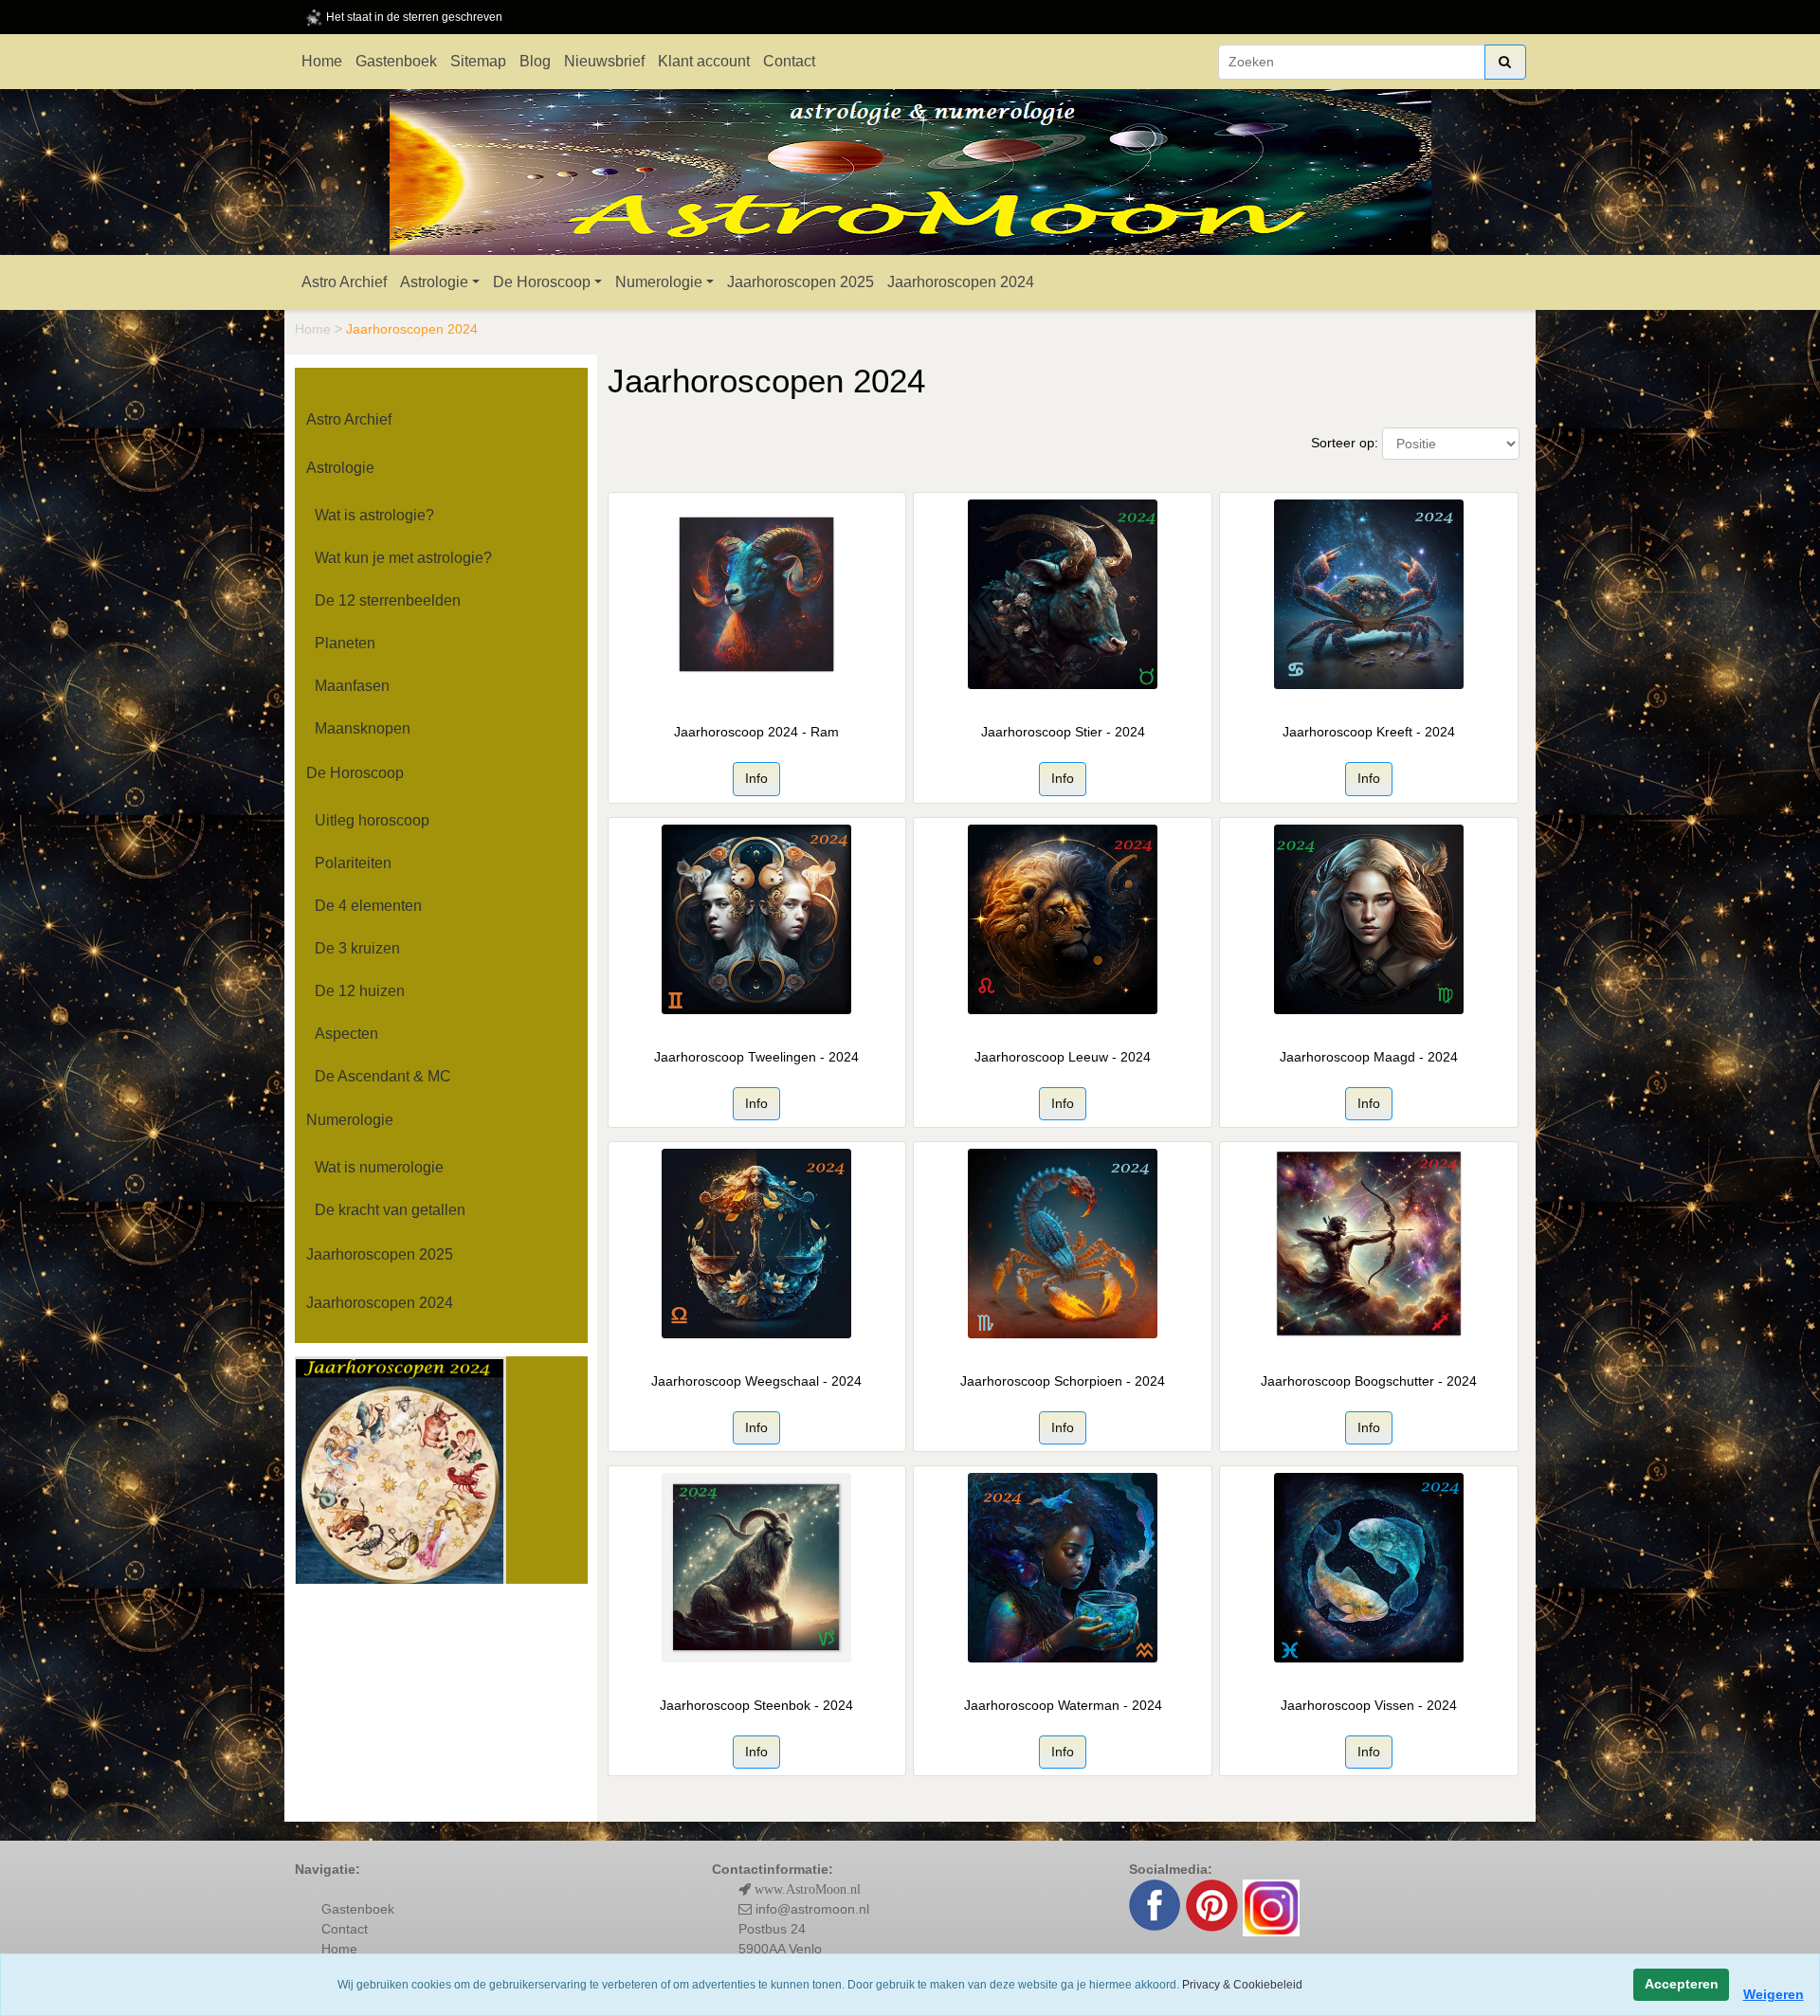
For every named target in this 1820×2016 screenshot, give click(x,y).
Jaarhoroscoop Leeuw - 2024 (1063, 1057)
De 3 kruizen (357, 948)
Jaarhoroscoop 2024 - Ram (756, 732)
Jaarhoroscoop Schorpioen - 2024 (1063, 1381)
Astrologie (434, 282)
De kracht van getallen (390, 1210)
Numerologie (659, 282)
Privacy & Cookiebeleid (1242, 1985)
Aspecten (346, 1034)
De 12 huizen (360, 991)
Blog (535, 61)
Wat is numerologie (379, 1167)
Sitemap (478, 61)
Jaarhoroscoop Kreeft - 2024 (1369, 732)
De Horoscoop (542, 282)
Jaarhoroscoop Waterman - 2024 (1063, 1705)
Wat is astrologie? (374, 515)
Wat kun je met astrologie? (403, 558)
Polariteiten (353, 863)
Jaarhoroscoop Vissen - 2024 (1369, 1705)
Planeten (345, 643)
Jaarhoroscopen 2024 (961, 282)
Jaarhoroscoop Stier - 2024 (1063, 732)
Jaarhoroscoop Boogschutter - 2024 (1369, 1381)
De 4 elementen (368, 906)
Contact (789, 61)
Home (322, 61)
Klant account (704, 61)
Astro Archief (344, 282)
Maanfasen (352, 686)
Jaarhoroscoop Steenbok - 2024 (756, 1705)
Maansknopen (363, 728)
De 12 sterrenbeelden (388, 600)
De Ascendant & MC (383, 1076)
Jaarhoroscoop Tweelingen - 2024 (756, 1057)
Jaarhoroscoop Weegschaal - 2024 (756, 1381)
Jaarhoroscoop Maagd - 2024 (1369, 1057)
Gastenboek (396, 61)
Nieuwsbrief (604, 61)
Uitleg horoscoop (372, 820)
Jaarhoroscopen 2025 (801, 282)
